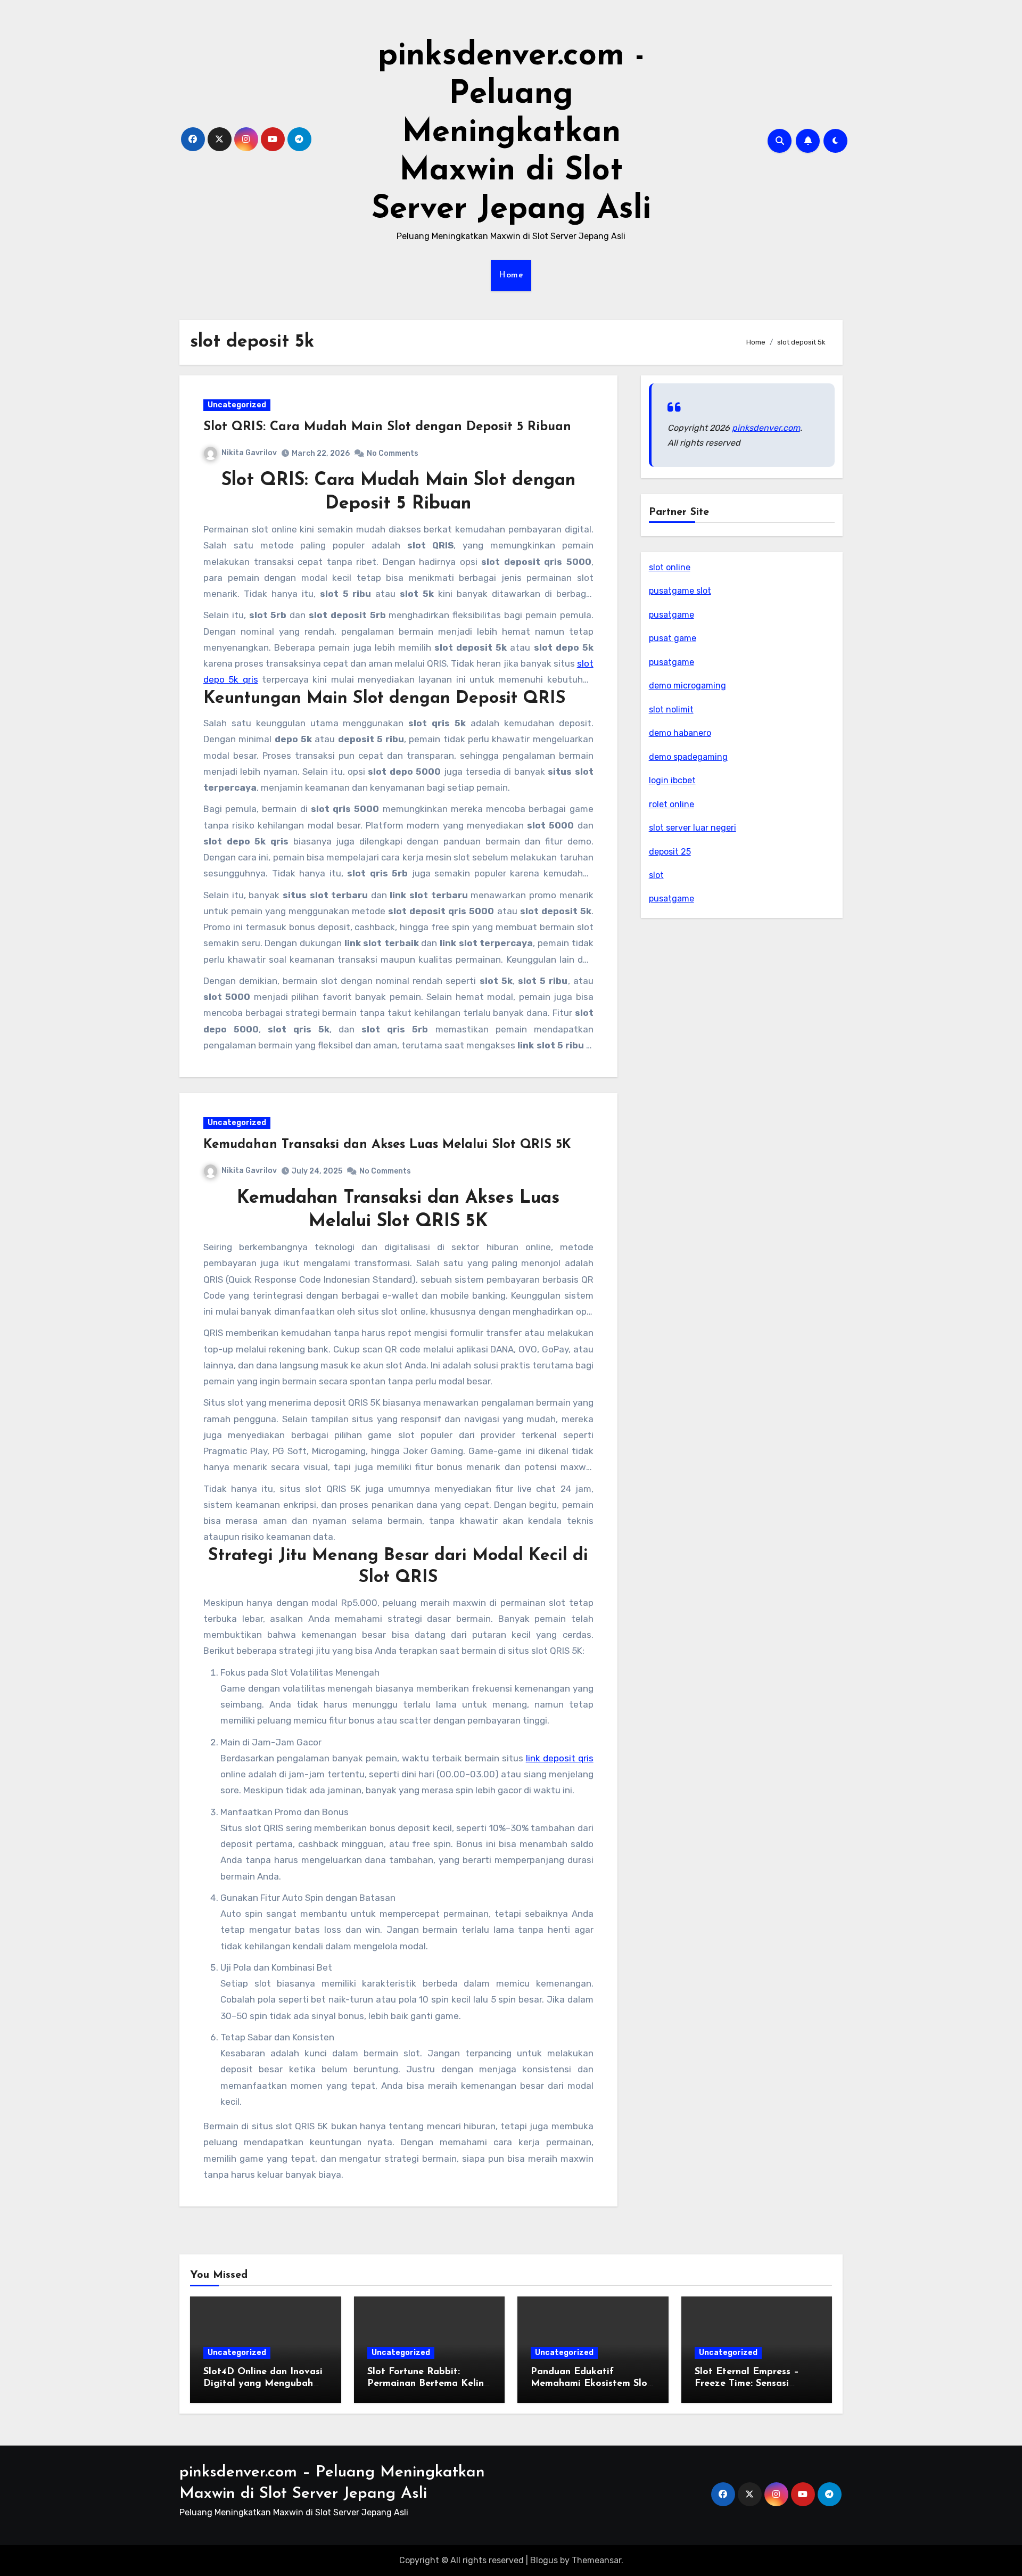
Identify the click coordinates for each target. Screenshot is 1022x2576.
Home (511, 275)
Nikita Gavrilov (249, 453)
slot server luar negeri (693, 828)
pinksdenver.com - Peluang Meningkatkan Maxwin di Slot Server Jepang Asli (511, 133)
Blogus (544, 2560)
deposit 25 (670, 852)
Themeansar (596, 2560)
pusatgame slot (680, 591)
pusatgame (671, 615)
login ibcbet (672, 780)
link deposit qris (560, 1758)
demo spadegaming (688, 757)
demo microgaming (687, 686)
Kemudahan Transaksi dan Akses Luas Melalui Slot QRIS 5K (387, 1145)
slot (656, 875)
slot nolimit (671, 709)
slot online (670, 567)
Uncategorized (237, 405)
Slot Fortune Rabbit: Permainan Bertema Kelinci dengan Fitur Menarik (429, 2384)
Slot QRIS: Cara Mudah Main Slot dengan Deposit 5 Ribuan (387, 427)
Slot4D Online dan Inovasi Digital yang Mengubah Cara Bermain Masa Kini (263, 2384)
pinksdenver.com (766, 428)
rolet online (671, 804)
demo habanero (680, 733)
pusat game (673, 638)
